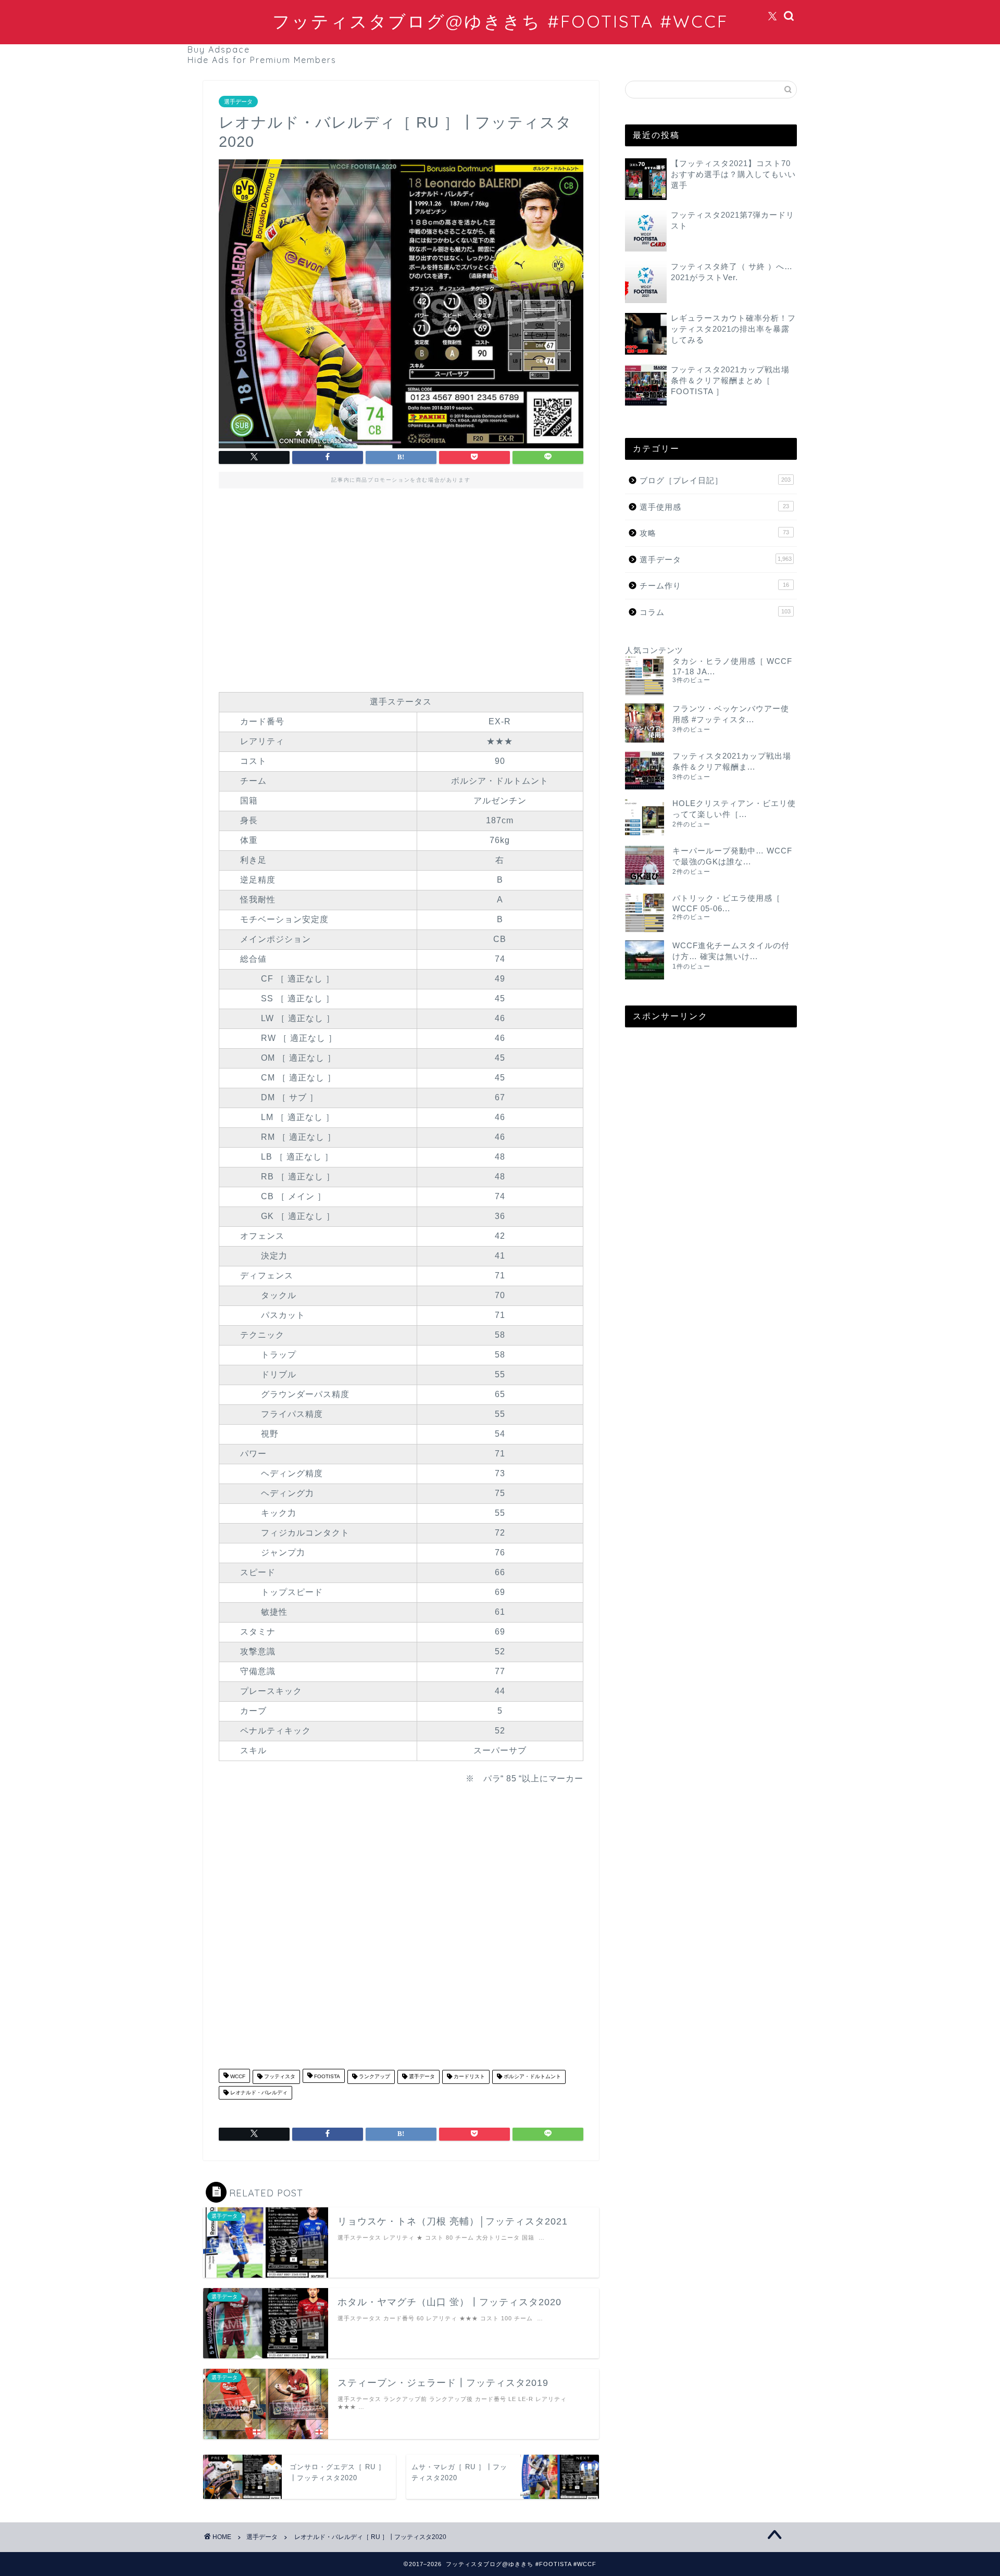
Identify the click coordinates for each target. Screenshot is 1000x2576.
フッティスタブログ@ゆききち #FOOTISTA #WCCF (500, 21)
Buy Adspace (219, 49)
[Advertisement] (401, 587)
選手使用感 (714, 507)
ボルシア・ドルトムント (532, 2077)
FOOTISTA (326, 2077)
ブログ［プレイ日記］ (715, 480)
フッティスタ (279, 2077)
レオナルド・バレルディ (258, 2093)
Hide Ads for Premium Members (262, 60)
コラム (715, 612)
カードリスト (468, 2077)
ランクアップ (374, 2077)
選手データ (238, 102)
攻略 (714, 533)
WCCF (237, 2077)
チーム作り (714, 586)
